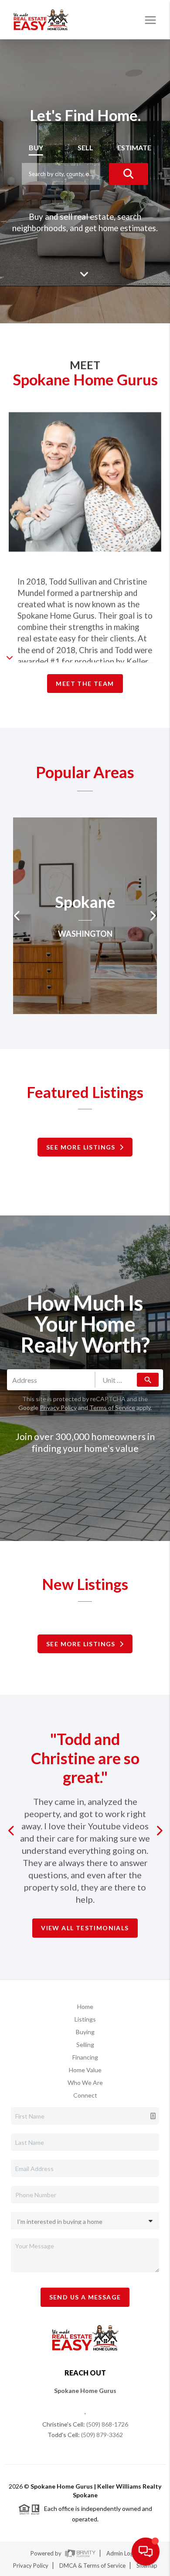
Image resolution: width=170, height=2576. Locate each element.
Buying (85, 2032)
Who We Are (85, 2083)
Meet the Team (85, 684)
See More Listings (83, 1147)
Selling (85, 2045)
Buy (36, 147)
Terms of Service (112, 1407)
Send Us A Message (85, 2297)
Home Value (85, 2070)
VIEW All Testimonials (85, 1928)
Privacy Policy (58, 1407)
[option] (85, 916)
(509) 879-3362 (102, 2435)
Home (85, 2006)
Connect (85, 2095)
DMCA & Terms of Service (92, 2566)
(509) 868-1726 (107, 2424)
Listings (85, 2019)
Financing (85, 2057)
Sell (85, 147)
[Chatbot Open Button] (146, 2552)
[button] (13, 1831)
